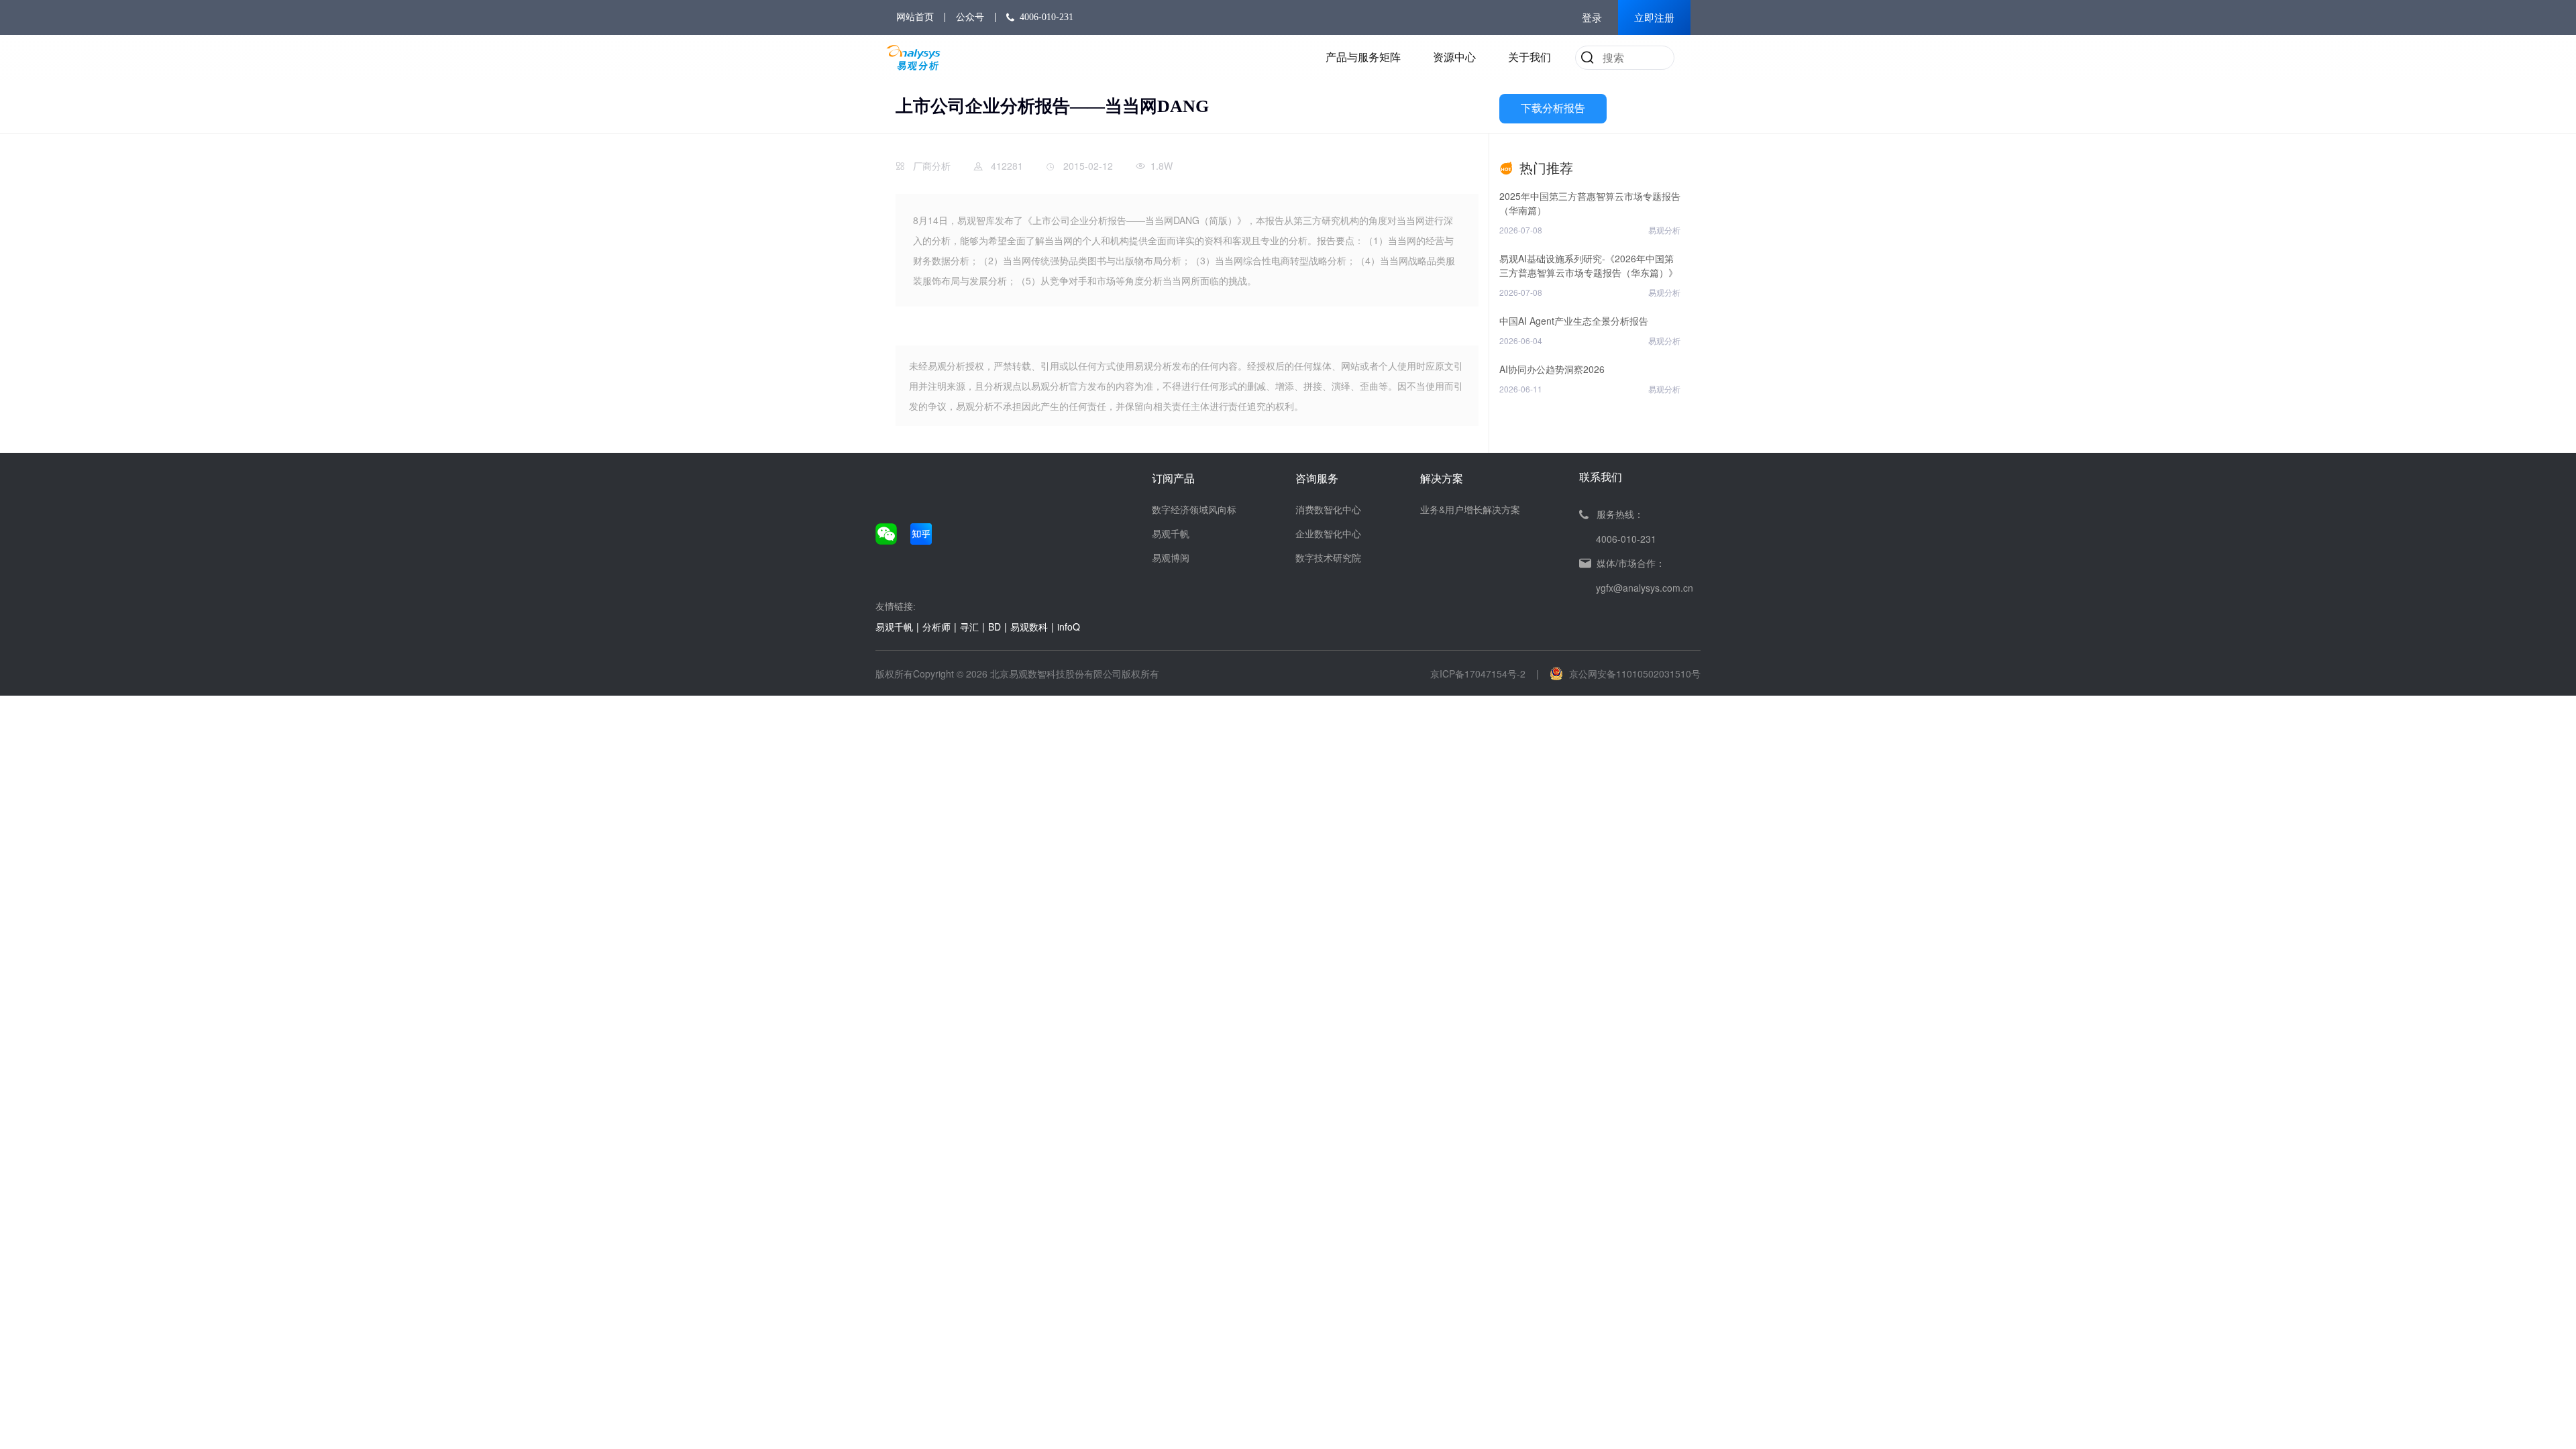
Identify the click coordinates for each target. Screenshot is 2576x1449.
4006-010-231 (1046, 17)
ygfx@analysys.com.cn (1645, 588)
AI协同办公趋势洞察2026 (1552, 369)
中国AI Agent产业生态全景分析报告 (1574, 321)
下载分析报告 (1553, 108)
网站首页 (915, 17)
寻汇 (969, 627)
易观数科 (1029, 627)
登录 (1592, 18)
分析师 (936, 627)
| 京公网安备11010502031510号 (1618, 674)
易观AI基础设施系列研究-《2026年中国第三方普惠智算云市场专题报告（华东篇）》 (1589, 265)
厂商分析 (932, 166)
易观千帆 (1171, 533)
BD (995, 627)
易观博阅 (1171, 557)
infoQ (1069, 627)
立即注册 (1654, 18)
